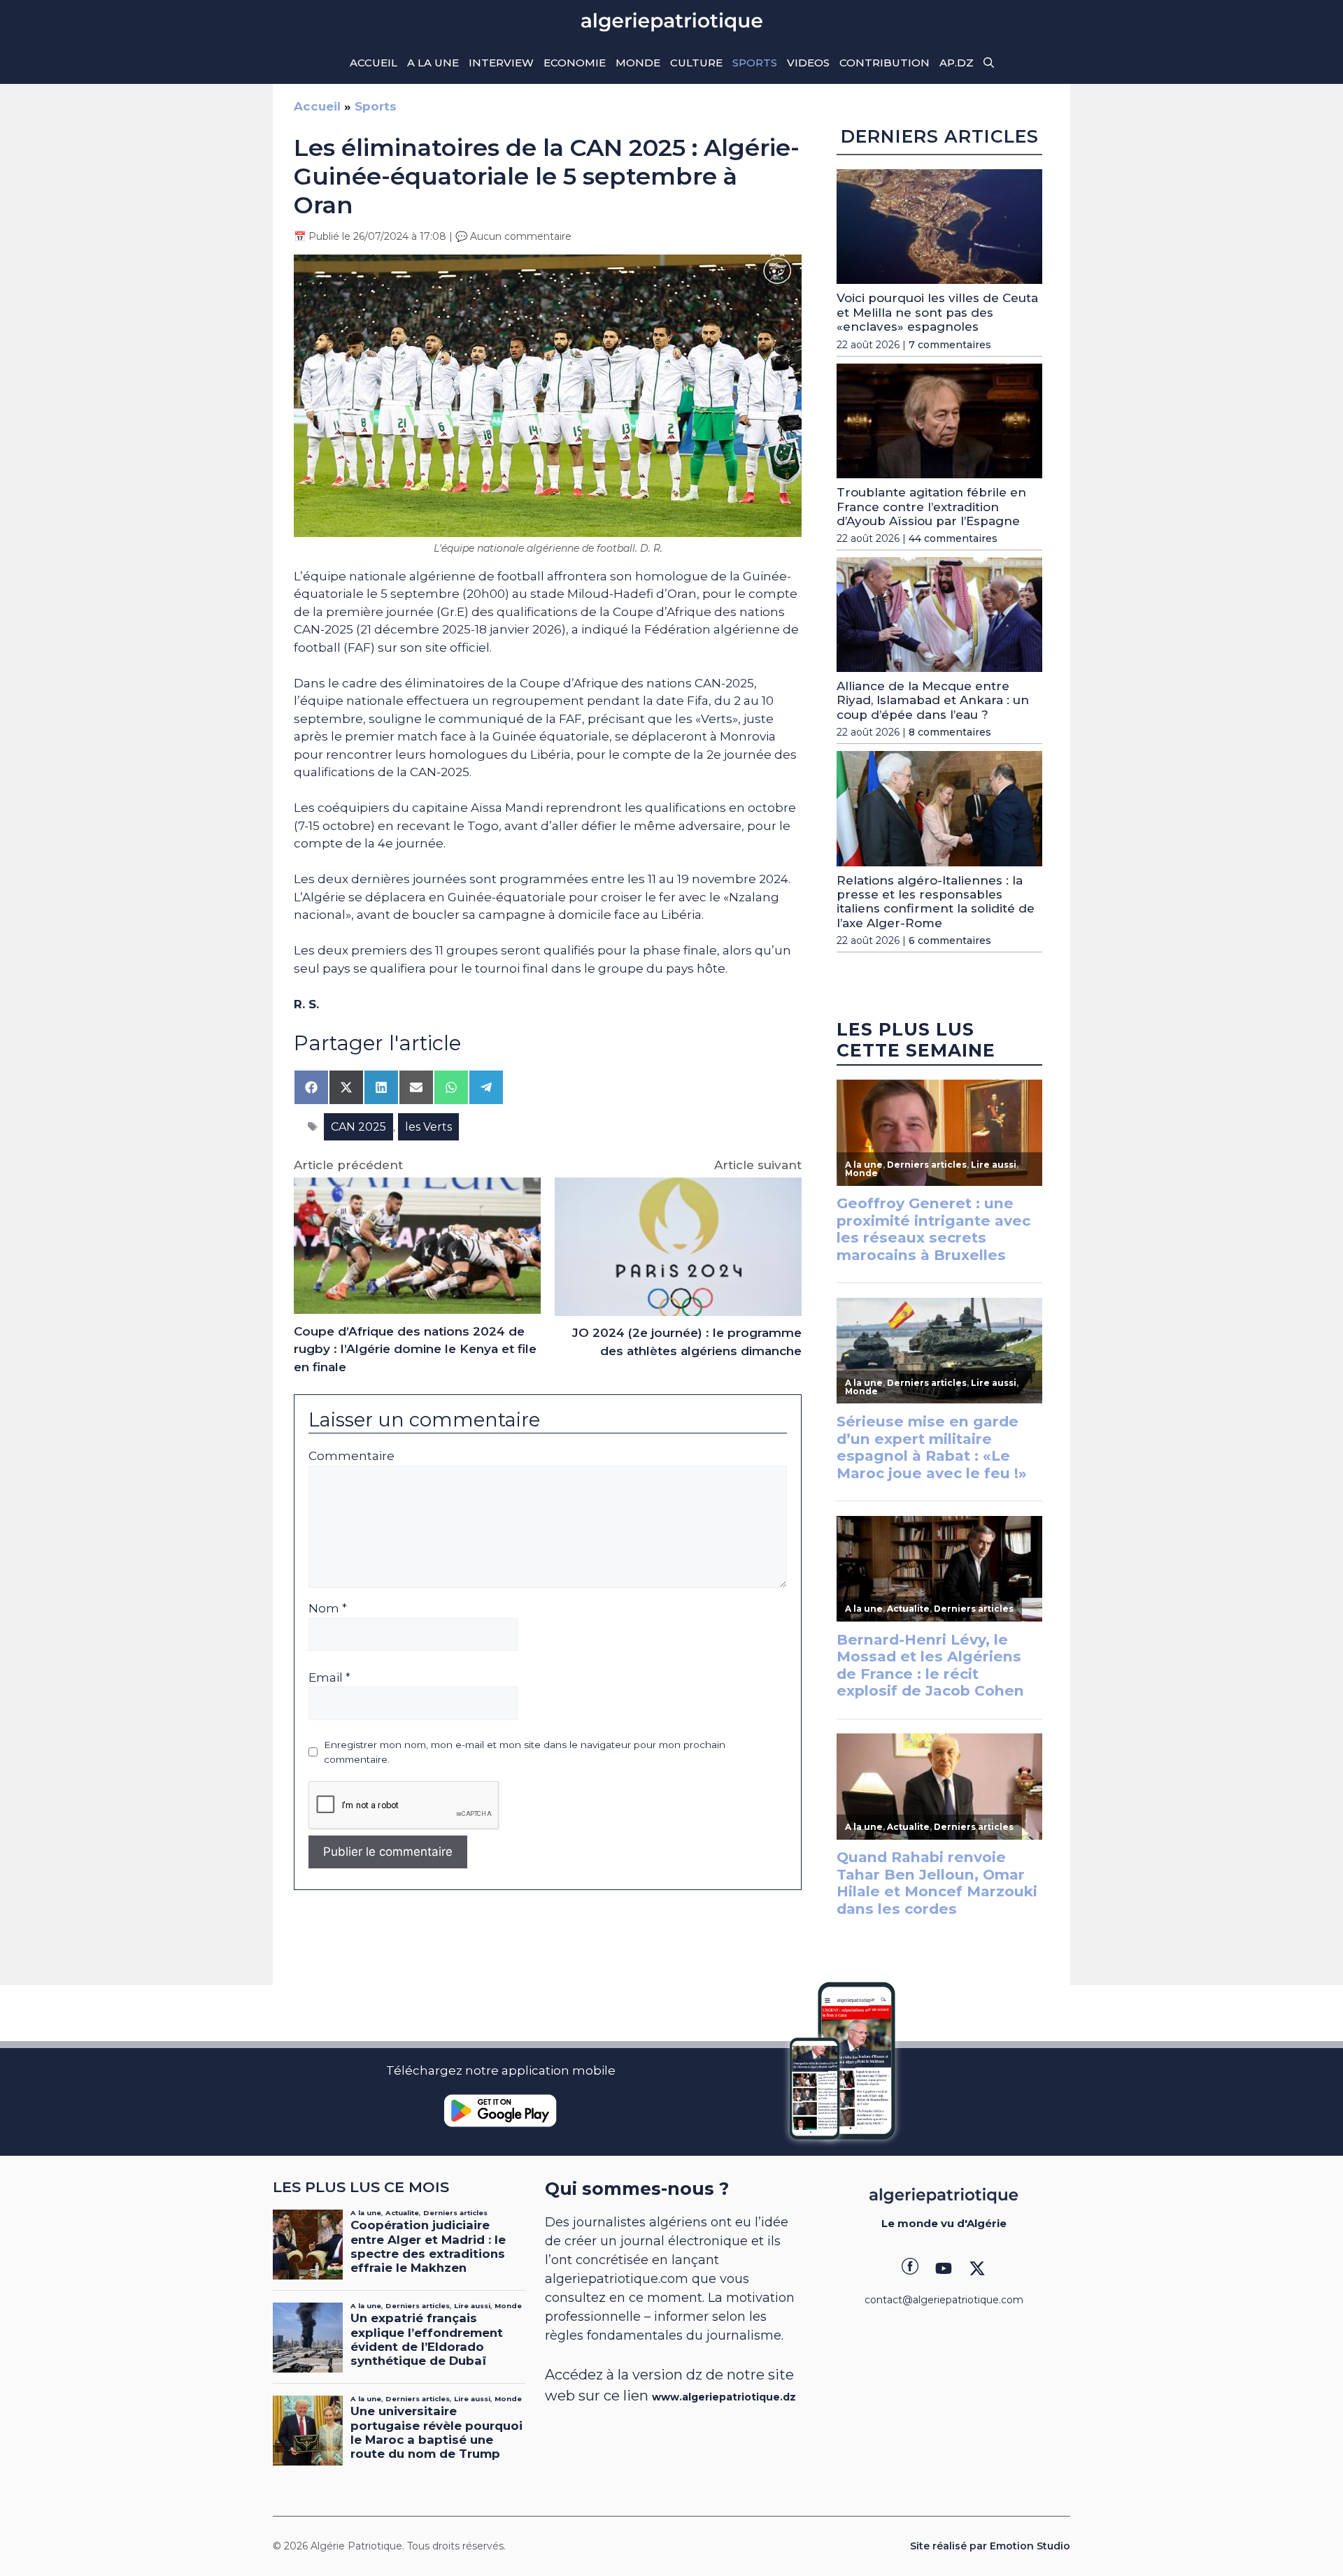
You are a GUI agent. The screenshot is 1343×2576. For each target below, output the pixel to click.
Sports (755, 63)
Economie (575, 63)
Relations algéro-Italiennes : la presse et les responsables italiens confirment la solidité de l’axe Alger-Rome (936, 902)
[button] (989, 63)
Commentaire (351, 1456)
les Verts (428, 1127)
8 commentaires (950, 732)
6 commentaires (950, 940)
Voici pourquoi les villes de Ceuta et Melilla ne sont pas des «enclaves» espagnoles (937, 312)
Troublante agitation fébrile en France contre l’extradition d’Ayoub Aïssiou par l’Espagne (931, 507)
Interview (501, 63)
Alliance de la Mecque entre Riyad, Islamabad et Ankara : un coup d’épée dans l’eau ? (933, 700)
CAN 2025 (358, 1127)
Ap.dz (957, 63)
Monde (638, 63)
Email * (329, 1677)
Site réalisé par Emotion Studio (990, 2546)
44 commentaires (953, 538)
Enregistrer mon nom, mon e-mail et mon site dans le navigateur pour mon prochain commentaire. (525, 1752)
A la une (433, 63)
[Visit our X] (977, 2268)
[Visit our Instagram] (944, 2268)
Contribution (884, 63)
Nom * (328, 1608)
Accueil (374, 63)
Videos (808, 63)
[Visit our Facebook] (910, 2268)
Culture (696, 63)
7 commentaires (950, 345)
